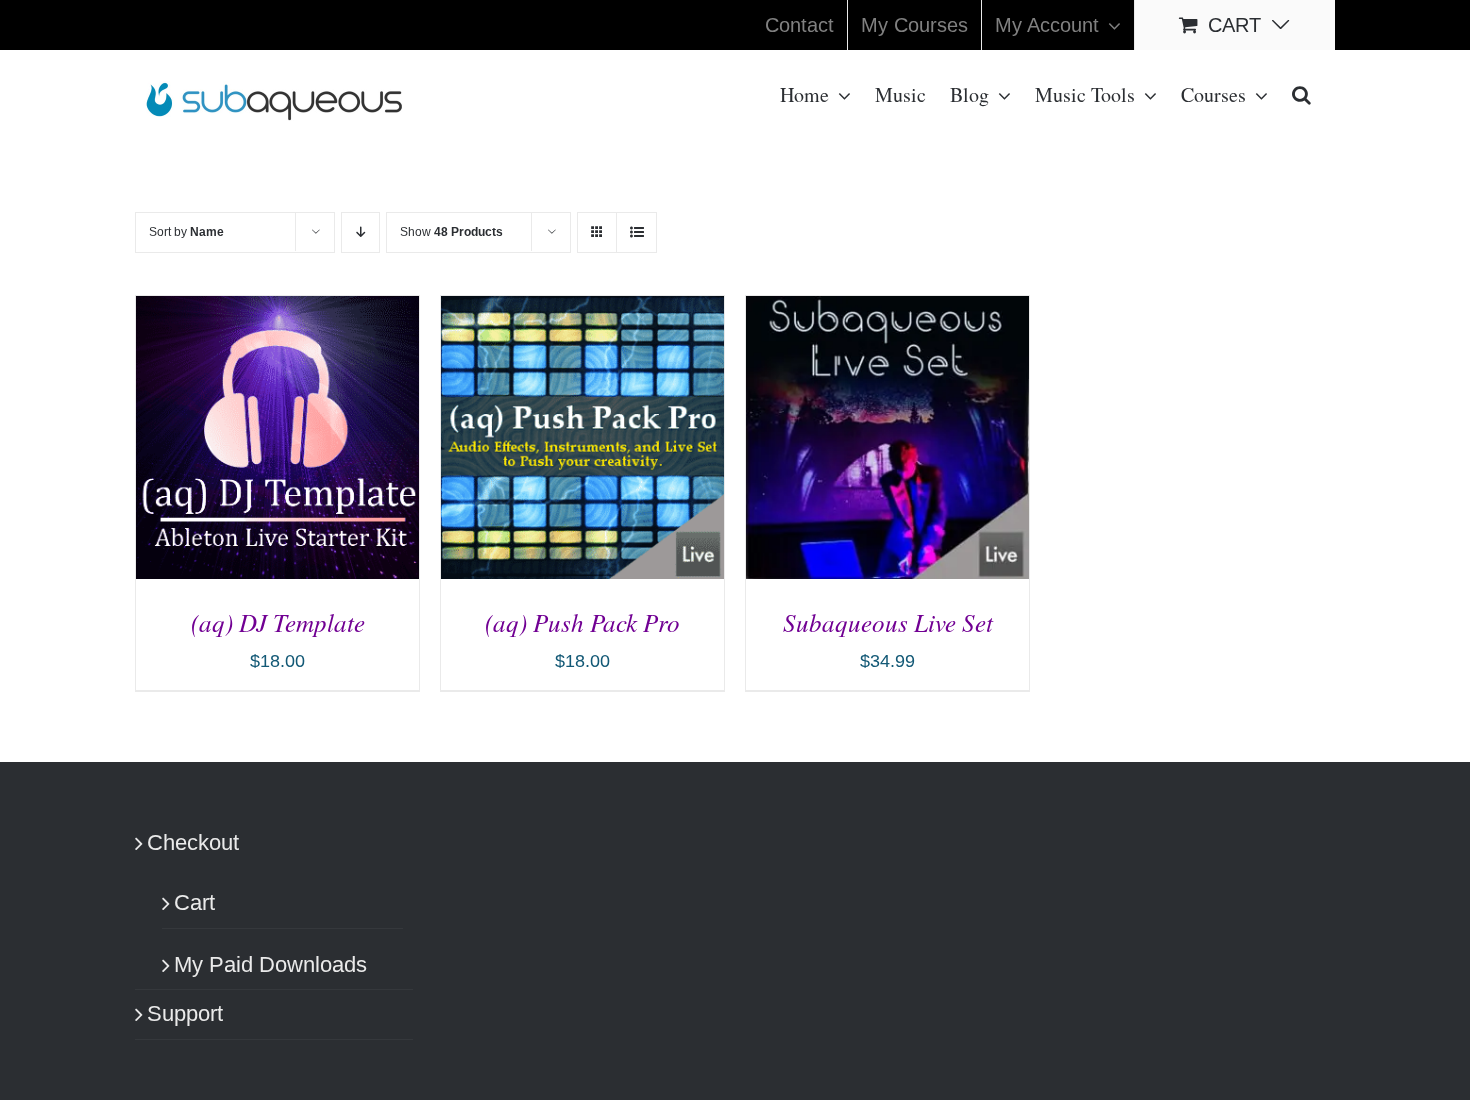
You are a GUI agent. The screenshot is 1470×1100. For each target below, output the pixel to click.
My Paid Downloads (270, 964)
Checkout (193, 842)
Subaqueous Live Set (888, 622)
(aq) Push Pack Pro (582, 622)
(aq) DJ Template (278, 622)
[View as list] (636, 232)
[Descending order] (360, 232)
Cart (194, 902)
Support (185, 1013)
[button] (1301, 93)
